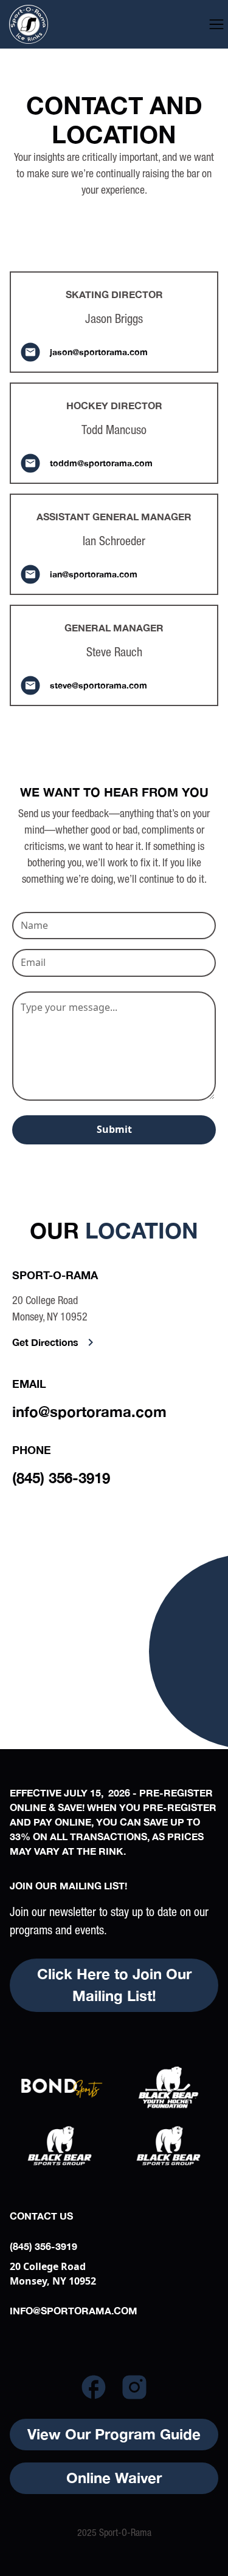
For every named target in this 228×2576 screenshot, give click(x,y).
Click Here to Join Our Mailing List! (114, 1985)
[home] (54, 24)
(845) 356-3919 (61, 1478)
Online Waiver (114, 2478)
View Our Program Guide (114, 2434)
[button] (216, 24)
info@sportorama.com (89, 1412)
